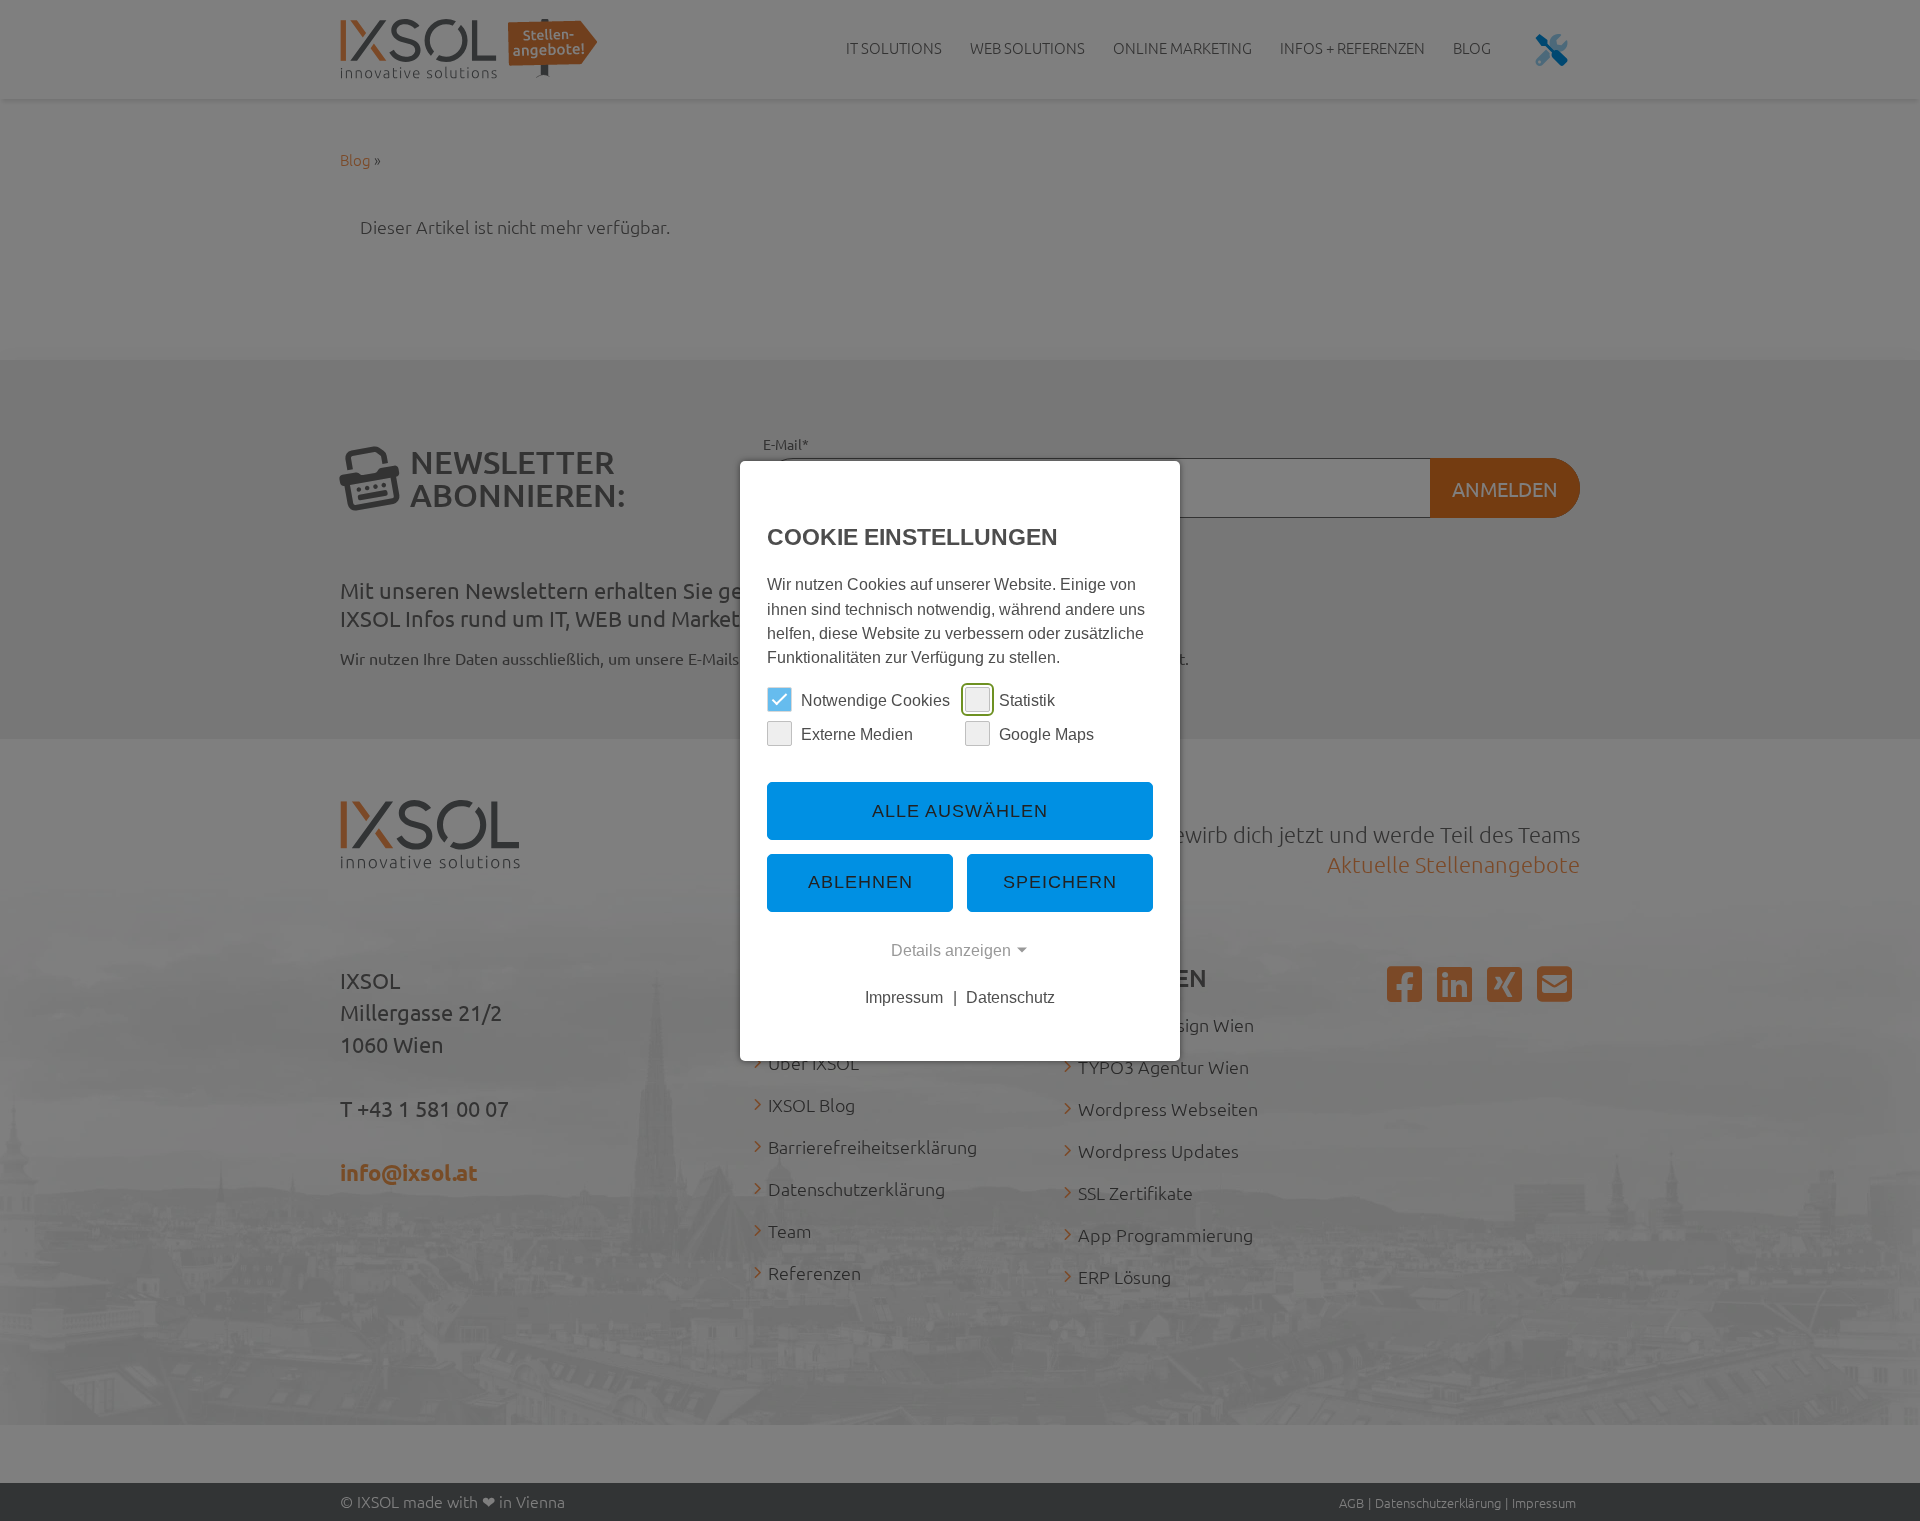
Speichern (1060, 882)
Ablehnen (860, 882)
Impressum (904, 997)
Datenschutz (1010, 997)
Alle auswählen (960, 811)
